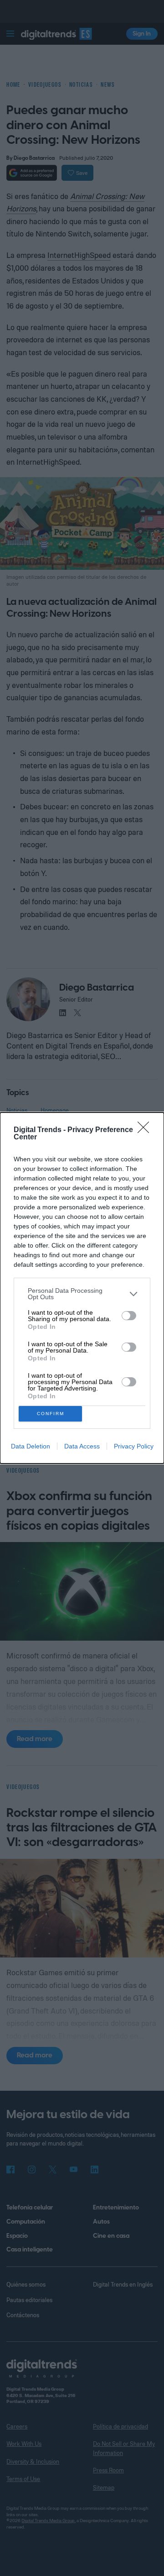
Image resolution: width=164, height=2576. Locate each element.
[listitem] (82, 1294)
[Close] (146, 1130)
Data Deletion (31, 1446)
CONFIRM (51, 1414)
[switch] (129, 1316)
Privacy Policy (134, 1446)
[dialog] (82, 1288)
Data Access (82, 1446)
